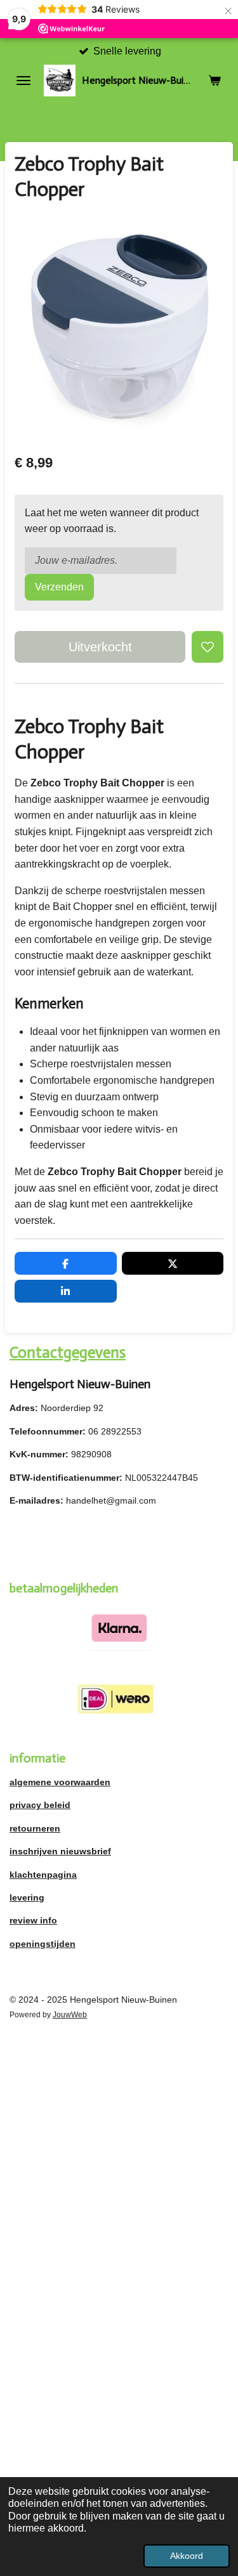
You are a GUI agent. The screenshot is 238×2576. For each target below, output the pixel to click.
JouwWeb (70, 2014)
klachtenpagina (43, 1875)
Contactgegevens (68, 1352)
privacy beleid (40, 1805)
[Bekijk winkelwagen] (215, 81)
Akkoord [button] (187, 2556)
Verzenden (59, 587)
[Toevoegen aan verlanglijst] (208, 647)
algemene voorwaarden (60, 1782)
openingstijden (43, 1944)
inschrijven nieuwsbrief (60, 1851)
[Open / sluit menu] (23, 81)
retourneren (35, 1828)
